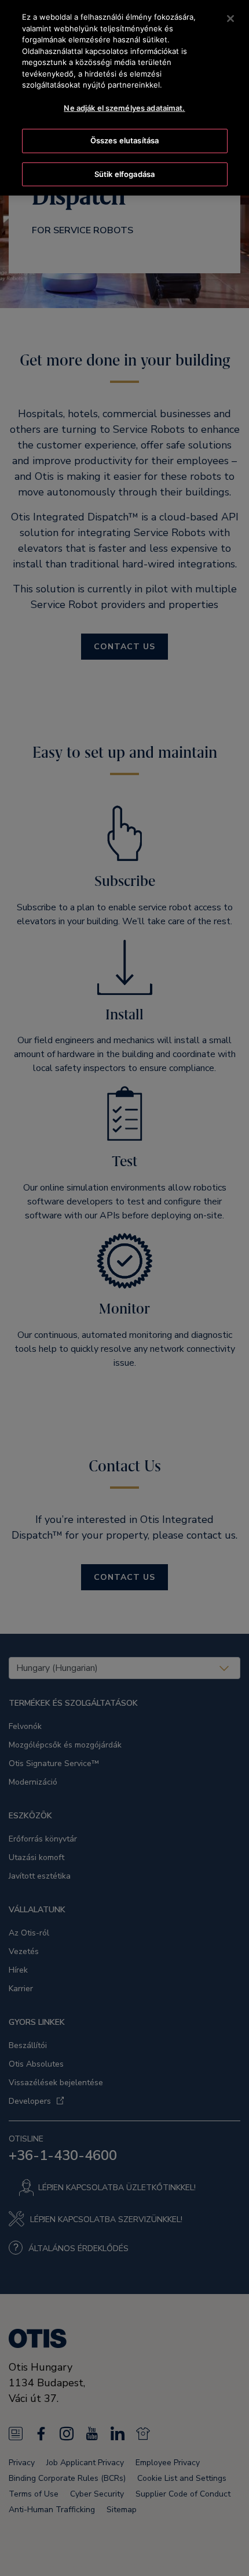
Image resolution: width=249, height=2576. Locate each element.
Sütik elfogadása (124, 174)
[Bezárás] (230, 19)
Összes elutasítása (124, 140)
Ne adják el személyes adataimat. (124, 108)
